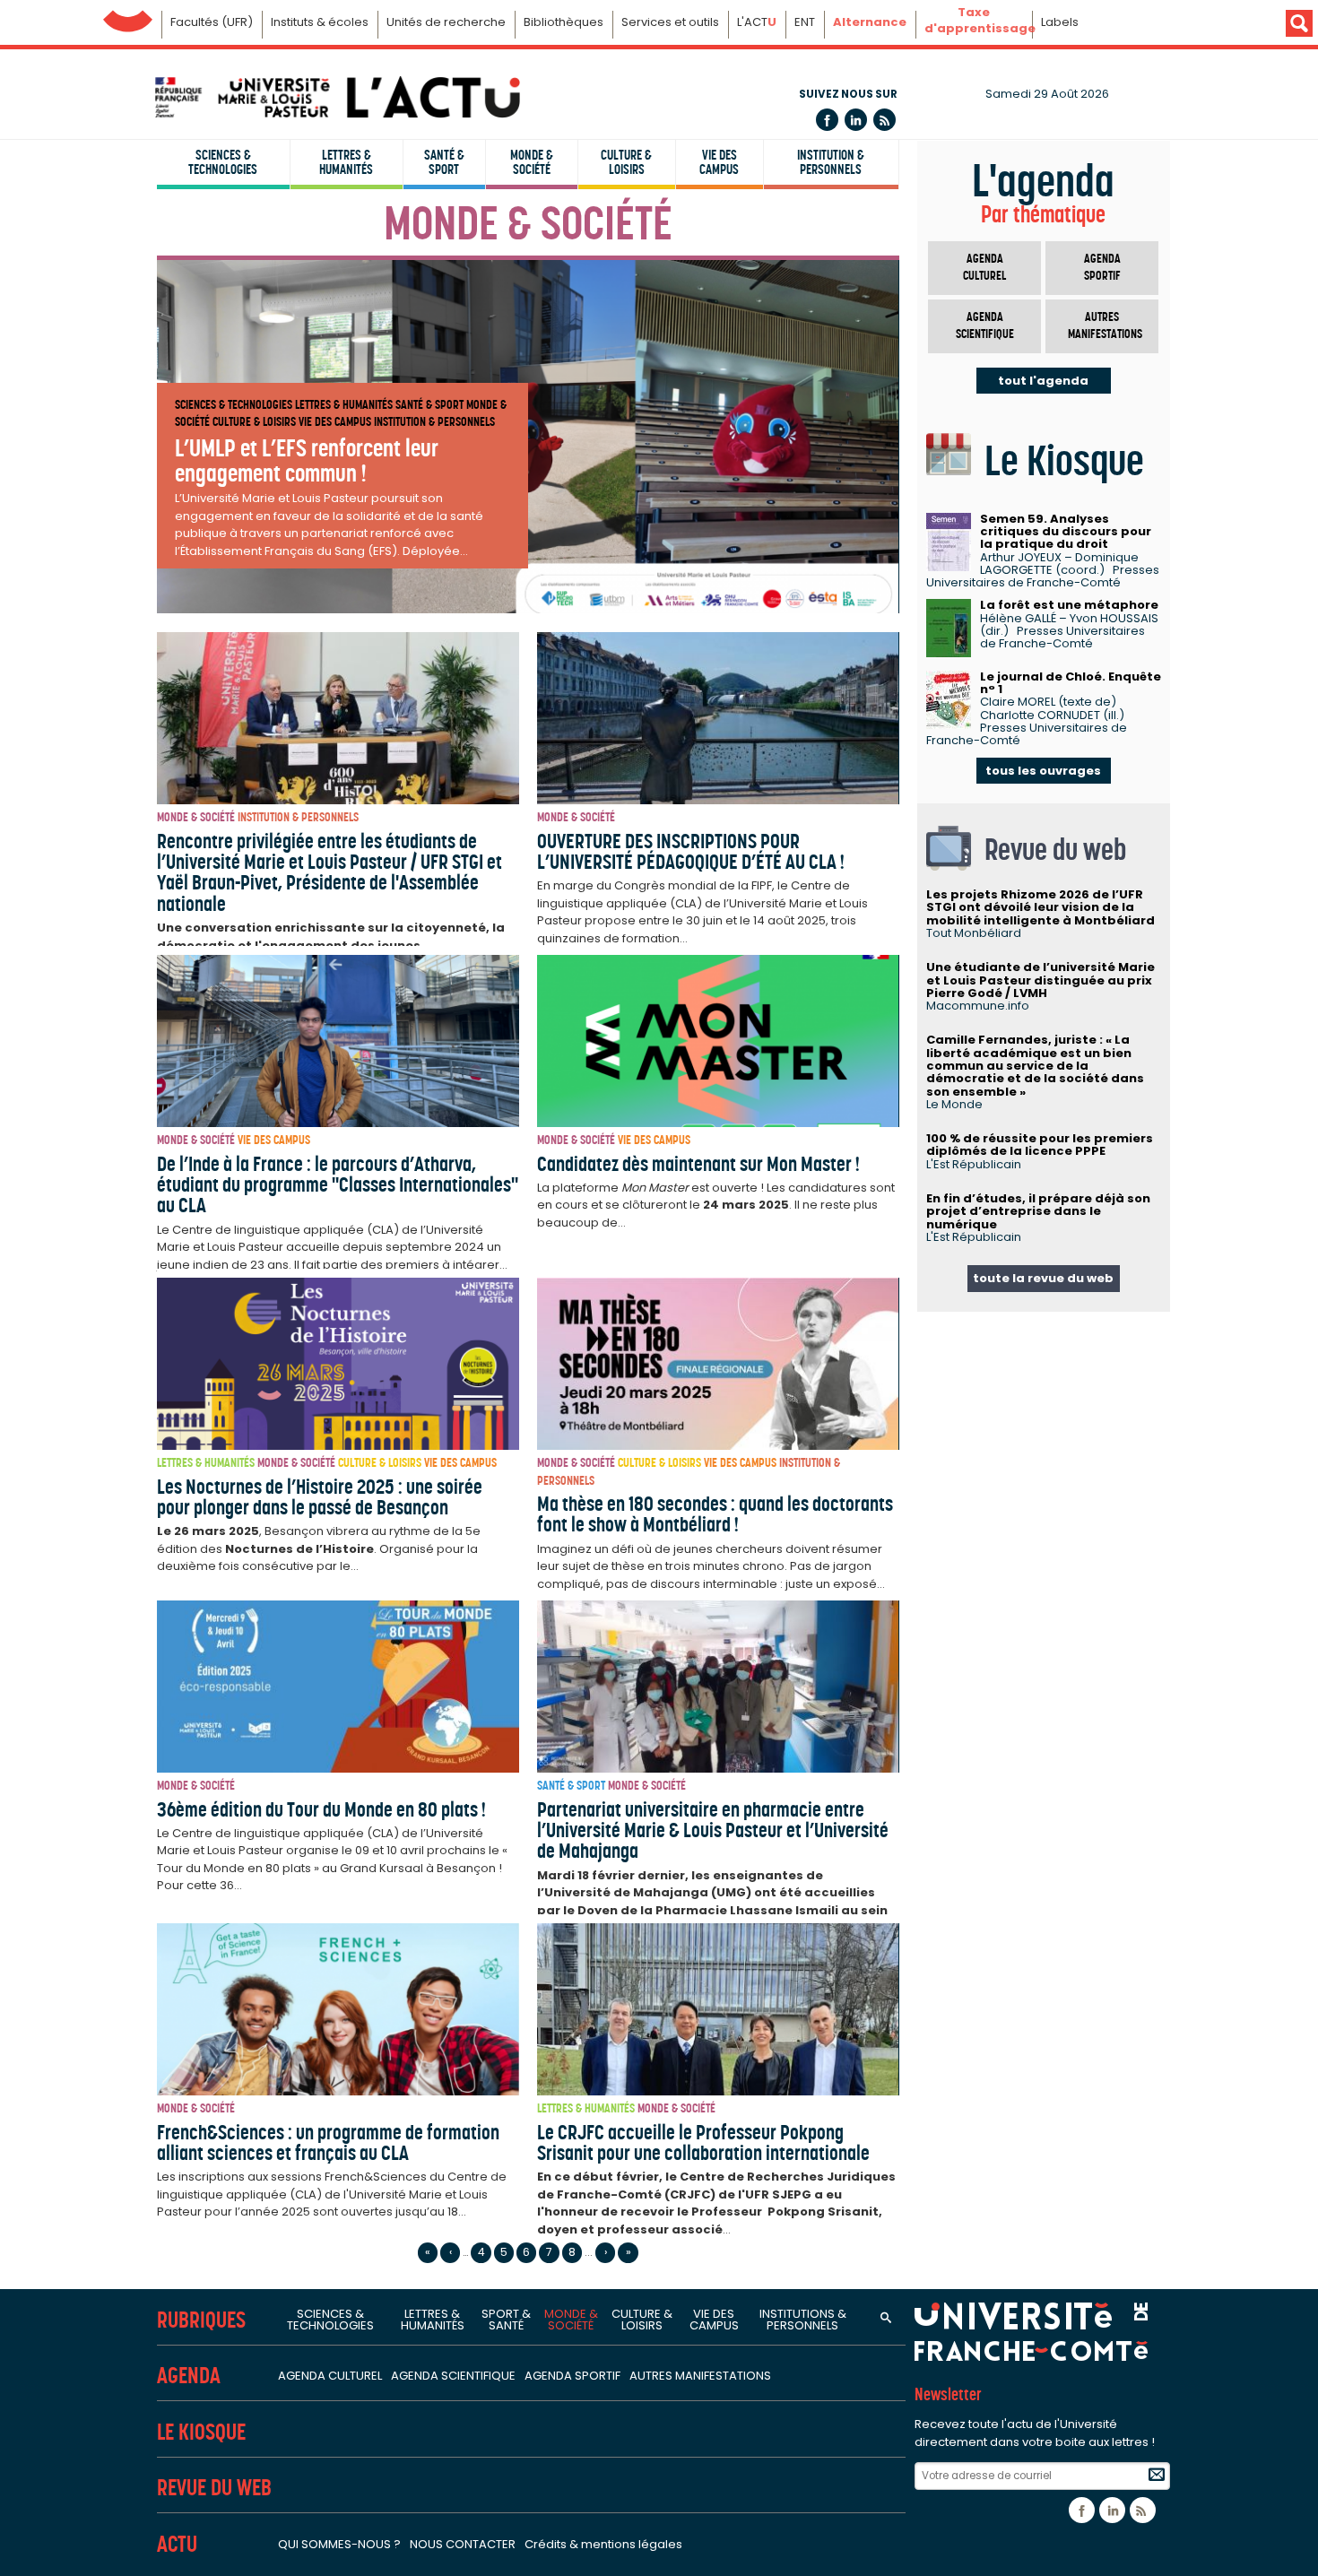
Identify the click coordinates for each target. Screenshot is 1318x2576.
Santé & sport (444, 162)
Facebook (827, 120)
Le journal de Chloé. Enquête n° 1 (1071, 683)
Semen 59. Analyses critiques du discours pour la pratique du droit (1066, 532)
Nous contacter (463, 2544)
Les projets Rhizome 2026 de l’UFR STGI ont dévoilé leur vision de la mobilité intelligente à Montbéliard (1041, 907)
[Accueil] (336, 97)
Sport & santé (506, 2320)
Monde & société (532, 162)
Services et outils (670, 22)
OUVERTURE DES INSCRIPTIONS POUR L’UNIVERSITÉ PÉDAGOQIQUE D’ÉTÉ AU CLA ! (691, 851)
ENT (805, 22)
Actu (177, 2544)
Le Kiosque (201, 2432)
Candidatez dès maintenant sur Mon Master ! (698, 1164)
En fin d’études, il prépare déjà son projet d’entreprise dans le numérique (1038, 1211)
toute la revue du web (1043, 1278)
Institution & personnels (831, 162)
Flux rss (884, 120)
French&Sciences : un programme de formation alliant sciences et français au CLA (328, 2142)
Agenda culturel (984, 268)
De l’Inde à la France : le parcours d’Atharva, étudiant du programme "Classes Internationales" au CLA (338, 1185)
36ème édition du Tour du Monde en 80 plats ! (321, 1809)
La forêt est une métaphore (1069, 605)
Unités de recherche (446, 22)
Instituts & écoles (320, 22)
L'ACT (757, 22)
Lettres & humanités (346, 162)
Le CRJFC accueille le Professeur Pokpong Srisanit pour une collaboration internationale (703, 2142)
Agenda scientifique (985, 326)
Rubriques (201, 2320)
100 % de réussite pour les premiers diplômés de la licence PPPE (1040, 1145)
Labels (1060, 22)
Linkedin (856, 120)
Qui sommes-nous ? (339, 2544)
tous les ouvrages (1043, 771)
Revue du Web (214, 2488)
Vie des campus (719, 162)
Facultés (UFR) (212, 22)
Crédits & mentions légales (603, 2544)
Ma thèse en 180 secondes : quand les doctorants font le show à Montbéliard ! (715, 1514)
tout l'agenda (1043, 381)
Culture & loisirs (626, 162)
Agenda (189, 2376)
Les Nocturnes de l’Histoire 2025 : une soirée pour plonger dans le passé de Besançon (320, 1497)
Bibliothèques (564, 22)
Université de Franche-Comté (128, 17)
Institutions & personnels (803, 2320)
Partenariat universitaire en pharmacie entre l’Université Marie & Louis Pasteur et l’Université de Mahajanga (713, 1830)
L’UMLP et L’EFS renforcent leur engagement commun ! (307, 460)
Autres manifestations (1105, 326)
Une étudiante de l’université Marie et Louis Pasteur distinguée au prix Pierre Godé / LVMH (1041, 980)
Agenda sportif (1102, 268)
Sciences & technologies (223, 162)
